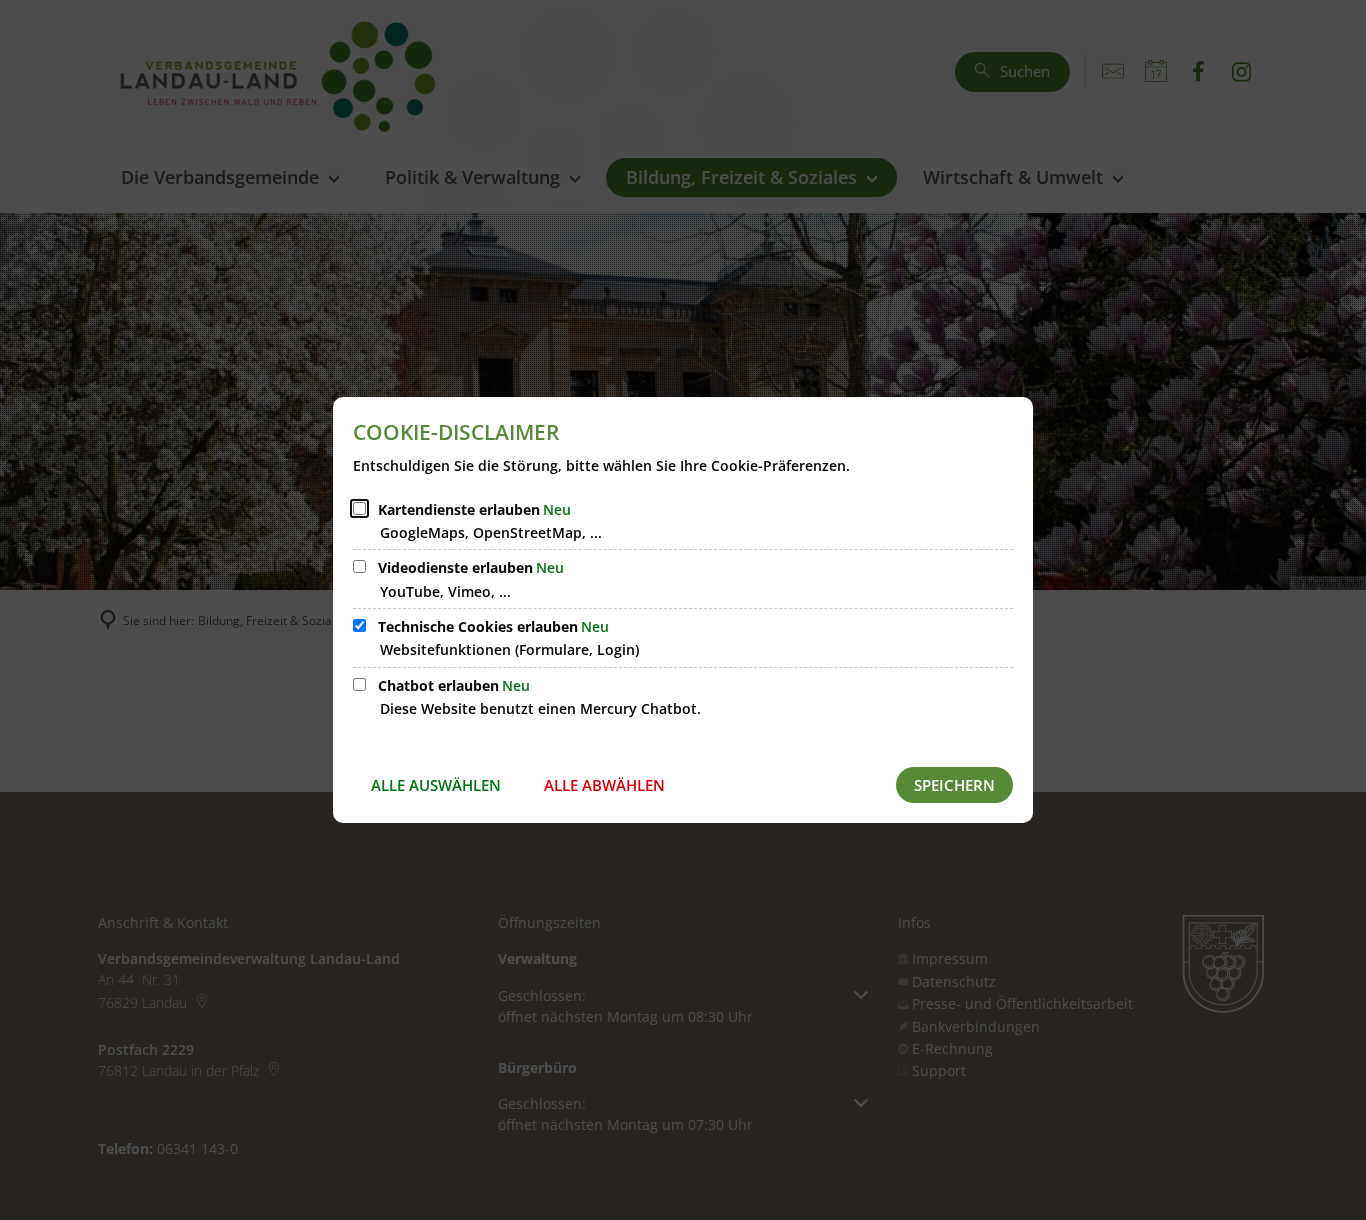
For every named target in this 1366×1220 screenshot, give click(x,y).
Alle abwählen (604, 785)
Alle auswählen (436, 785)
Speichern (954, 785)
